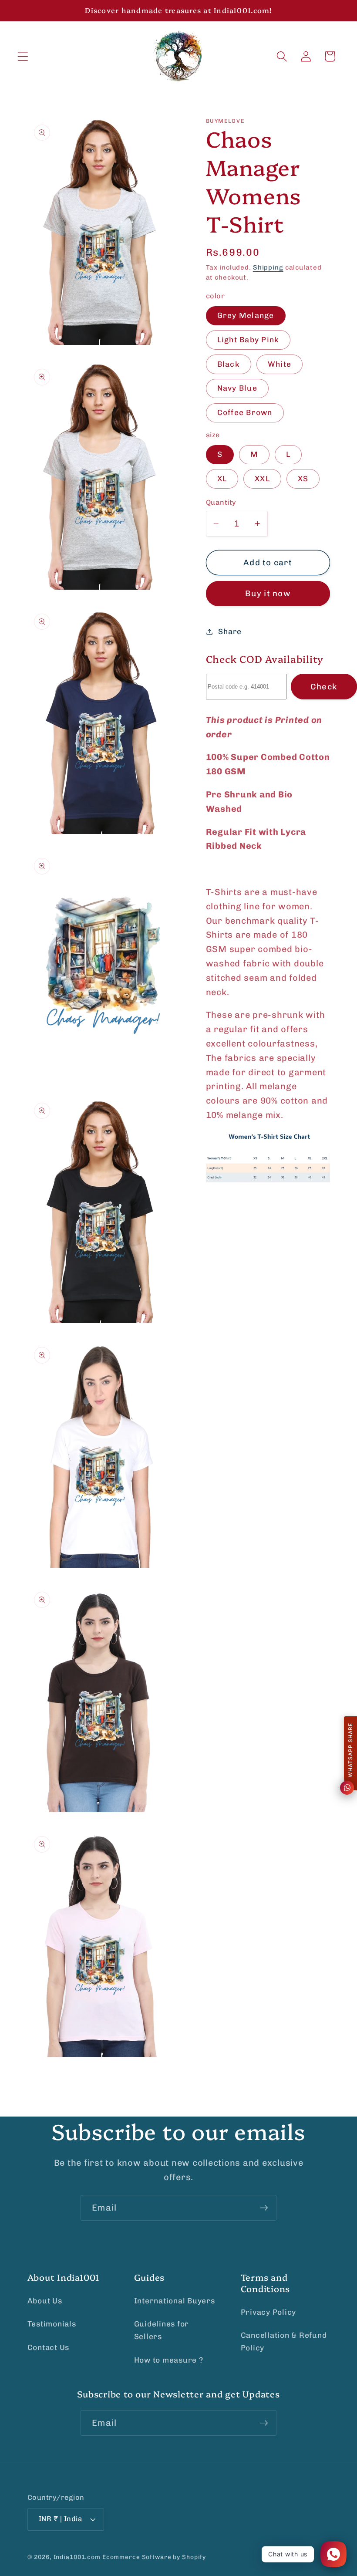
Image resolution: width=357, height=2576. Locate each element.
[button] (23, 56)
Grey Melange (246, 315)
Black (229, 364)
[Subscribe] (264, 2208)
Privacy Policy (269, 2312)
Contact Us (49, 2347)
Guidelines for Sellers (162, 2330)
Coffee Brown (245, 412)
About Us (45, 2301)
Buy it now (268, 593)
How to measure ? (169, 2360)
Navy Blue (237, 388)
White (280, 364)
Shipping (268, 267)
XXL (262, 479)
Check (324, 687)
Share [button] (230, 631)
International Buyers (175, 2301)
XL (222, 479)
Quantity (221, 502)
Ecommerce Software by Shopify (154, 2557)
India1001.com (77, 2557)
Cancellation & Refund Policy (284, 2341)
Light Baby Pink (248, 340)
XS (303, 479)
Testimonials (52, 2324)
